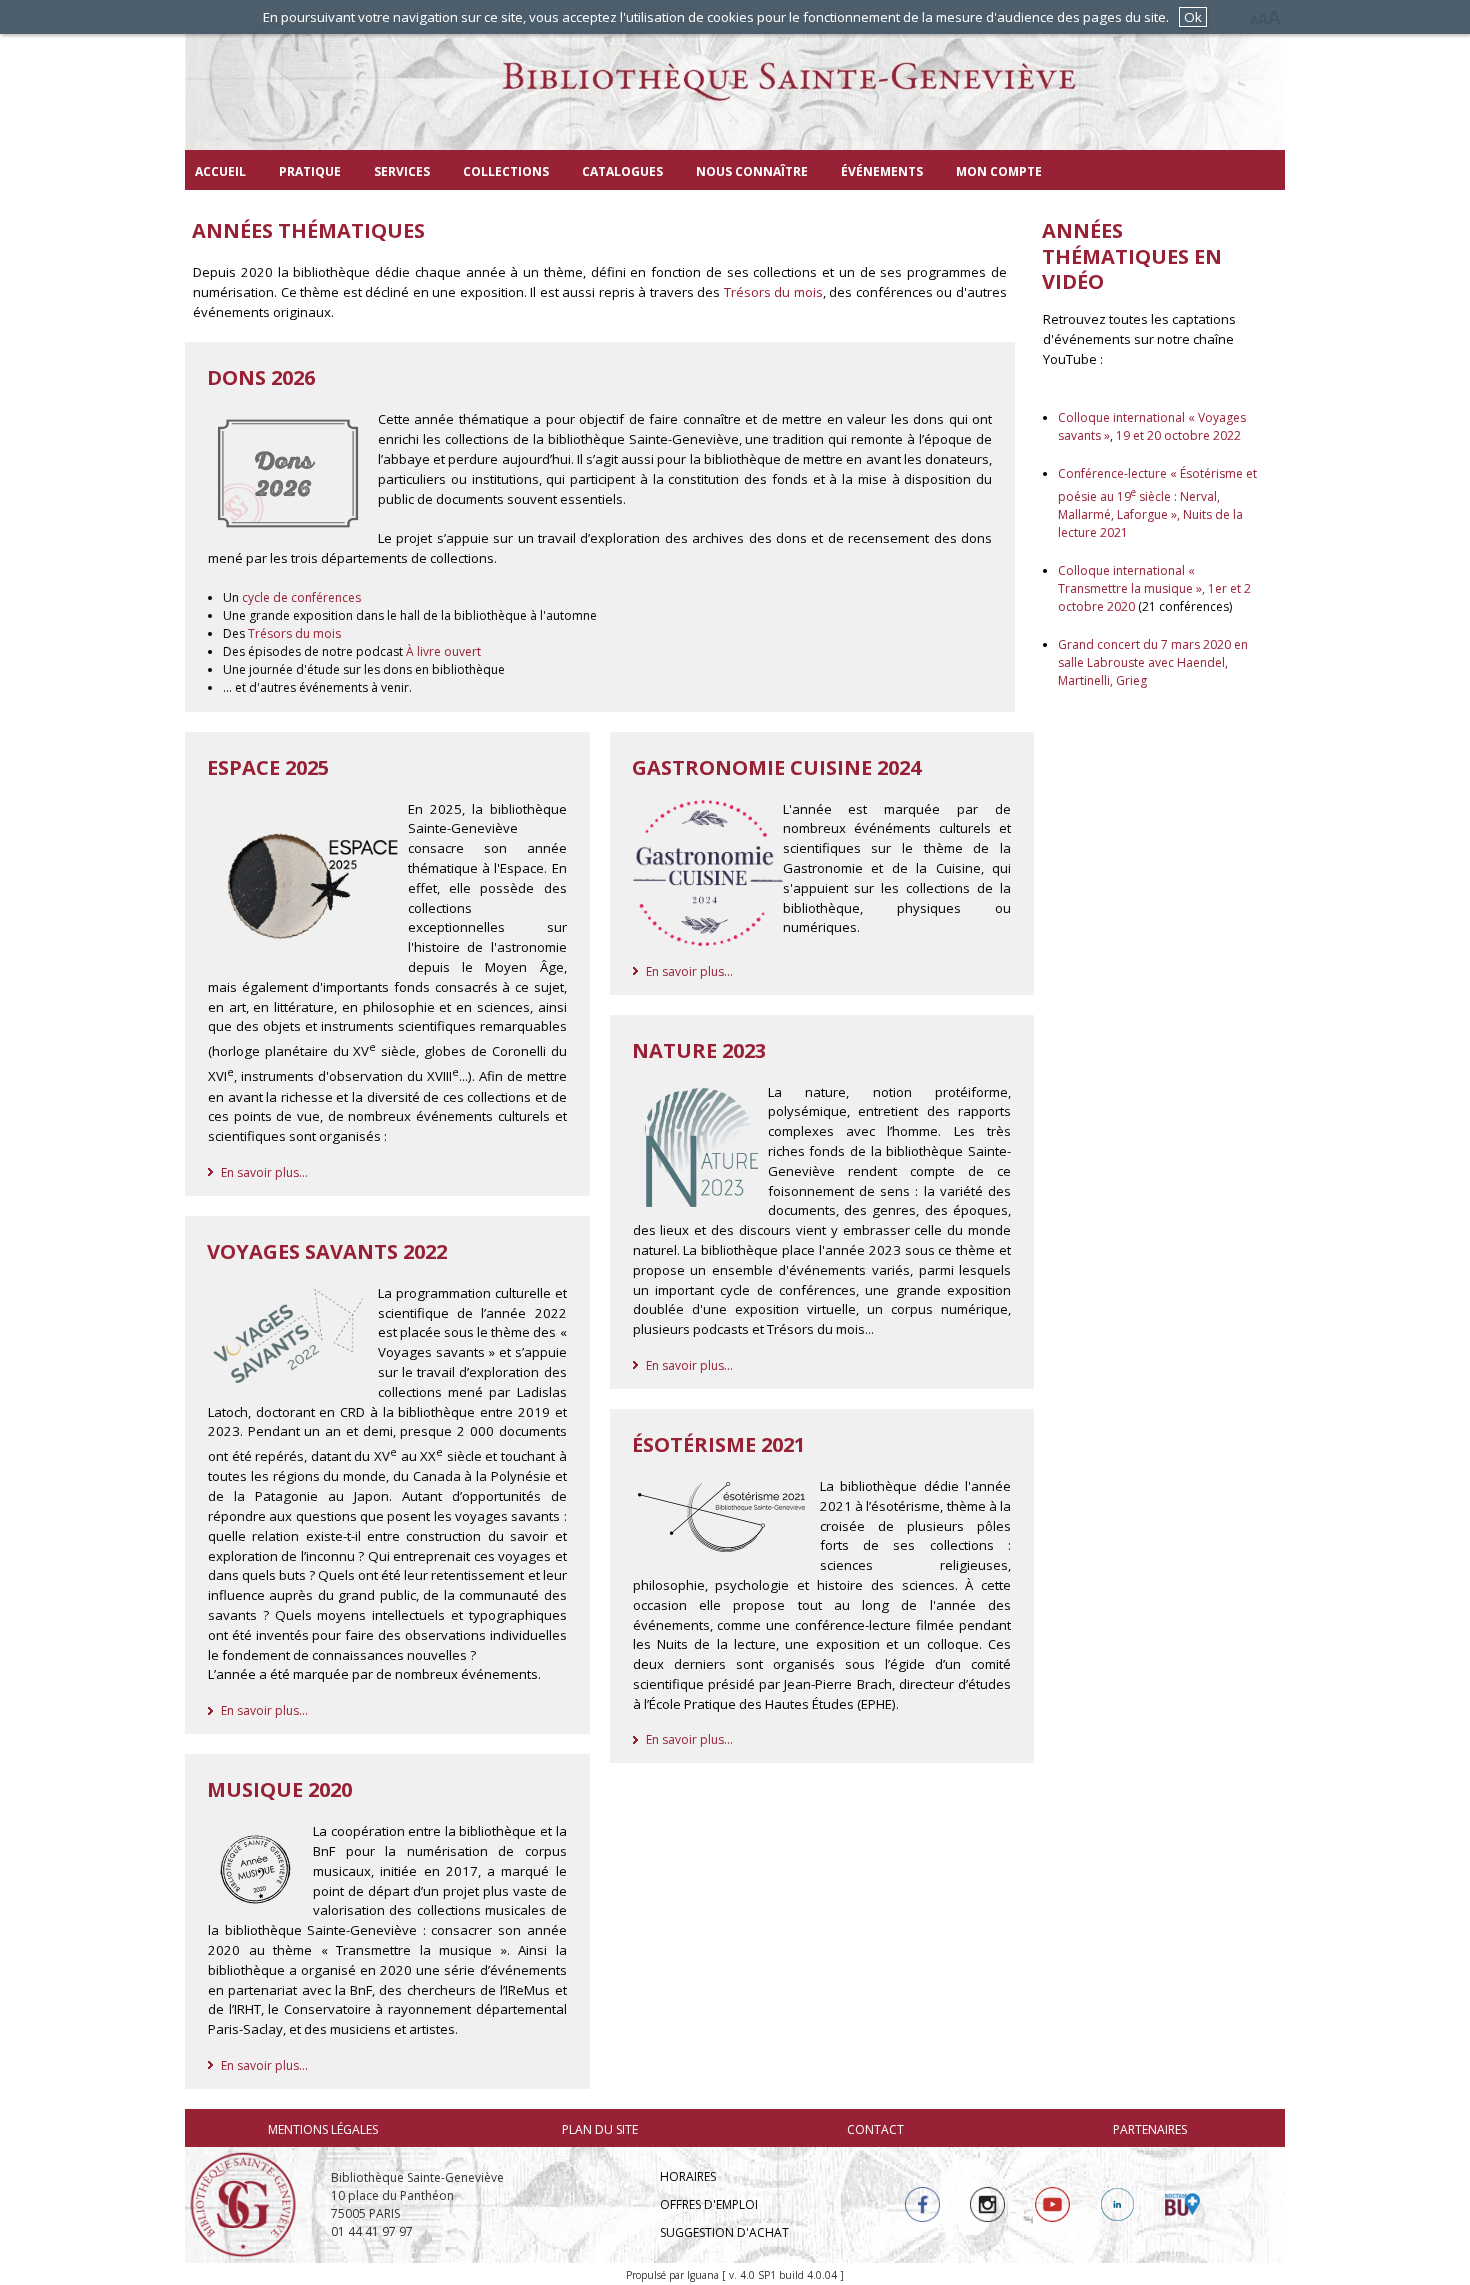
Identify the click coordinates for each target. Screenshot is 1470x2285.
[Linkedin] (1117, 2204)
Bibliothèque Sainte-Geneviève (735, 95)
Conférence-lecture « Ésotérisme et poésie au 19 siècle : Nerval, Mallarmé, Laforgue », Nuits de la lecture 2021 (1157, 503)
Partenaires (1150, 2129)
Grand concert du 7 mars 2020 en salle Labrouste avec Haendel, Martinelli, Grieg (1153, 662)
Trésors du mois (773, 292)
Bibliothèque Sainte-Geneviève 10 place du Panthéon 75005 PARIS (417, 2195)
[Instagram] (987, 2204)
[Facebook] (922, 2204)
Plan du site (600, 2129)
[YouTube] (1052, 2204)
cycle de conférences (301, 597)
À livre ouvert (443, 651)
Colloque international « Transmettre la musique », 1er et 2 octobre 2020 (1154, 588)
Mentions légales (323, 2129)
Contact (875, 2129)
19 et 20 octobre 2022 (1177, 435)
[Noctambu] (1182, 2204)
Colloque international (1123, 417)
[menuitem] (220, 170)
